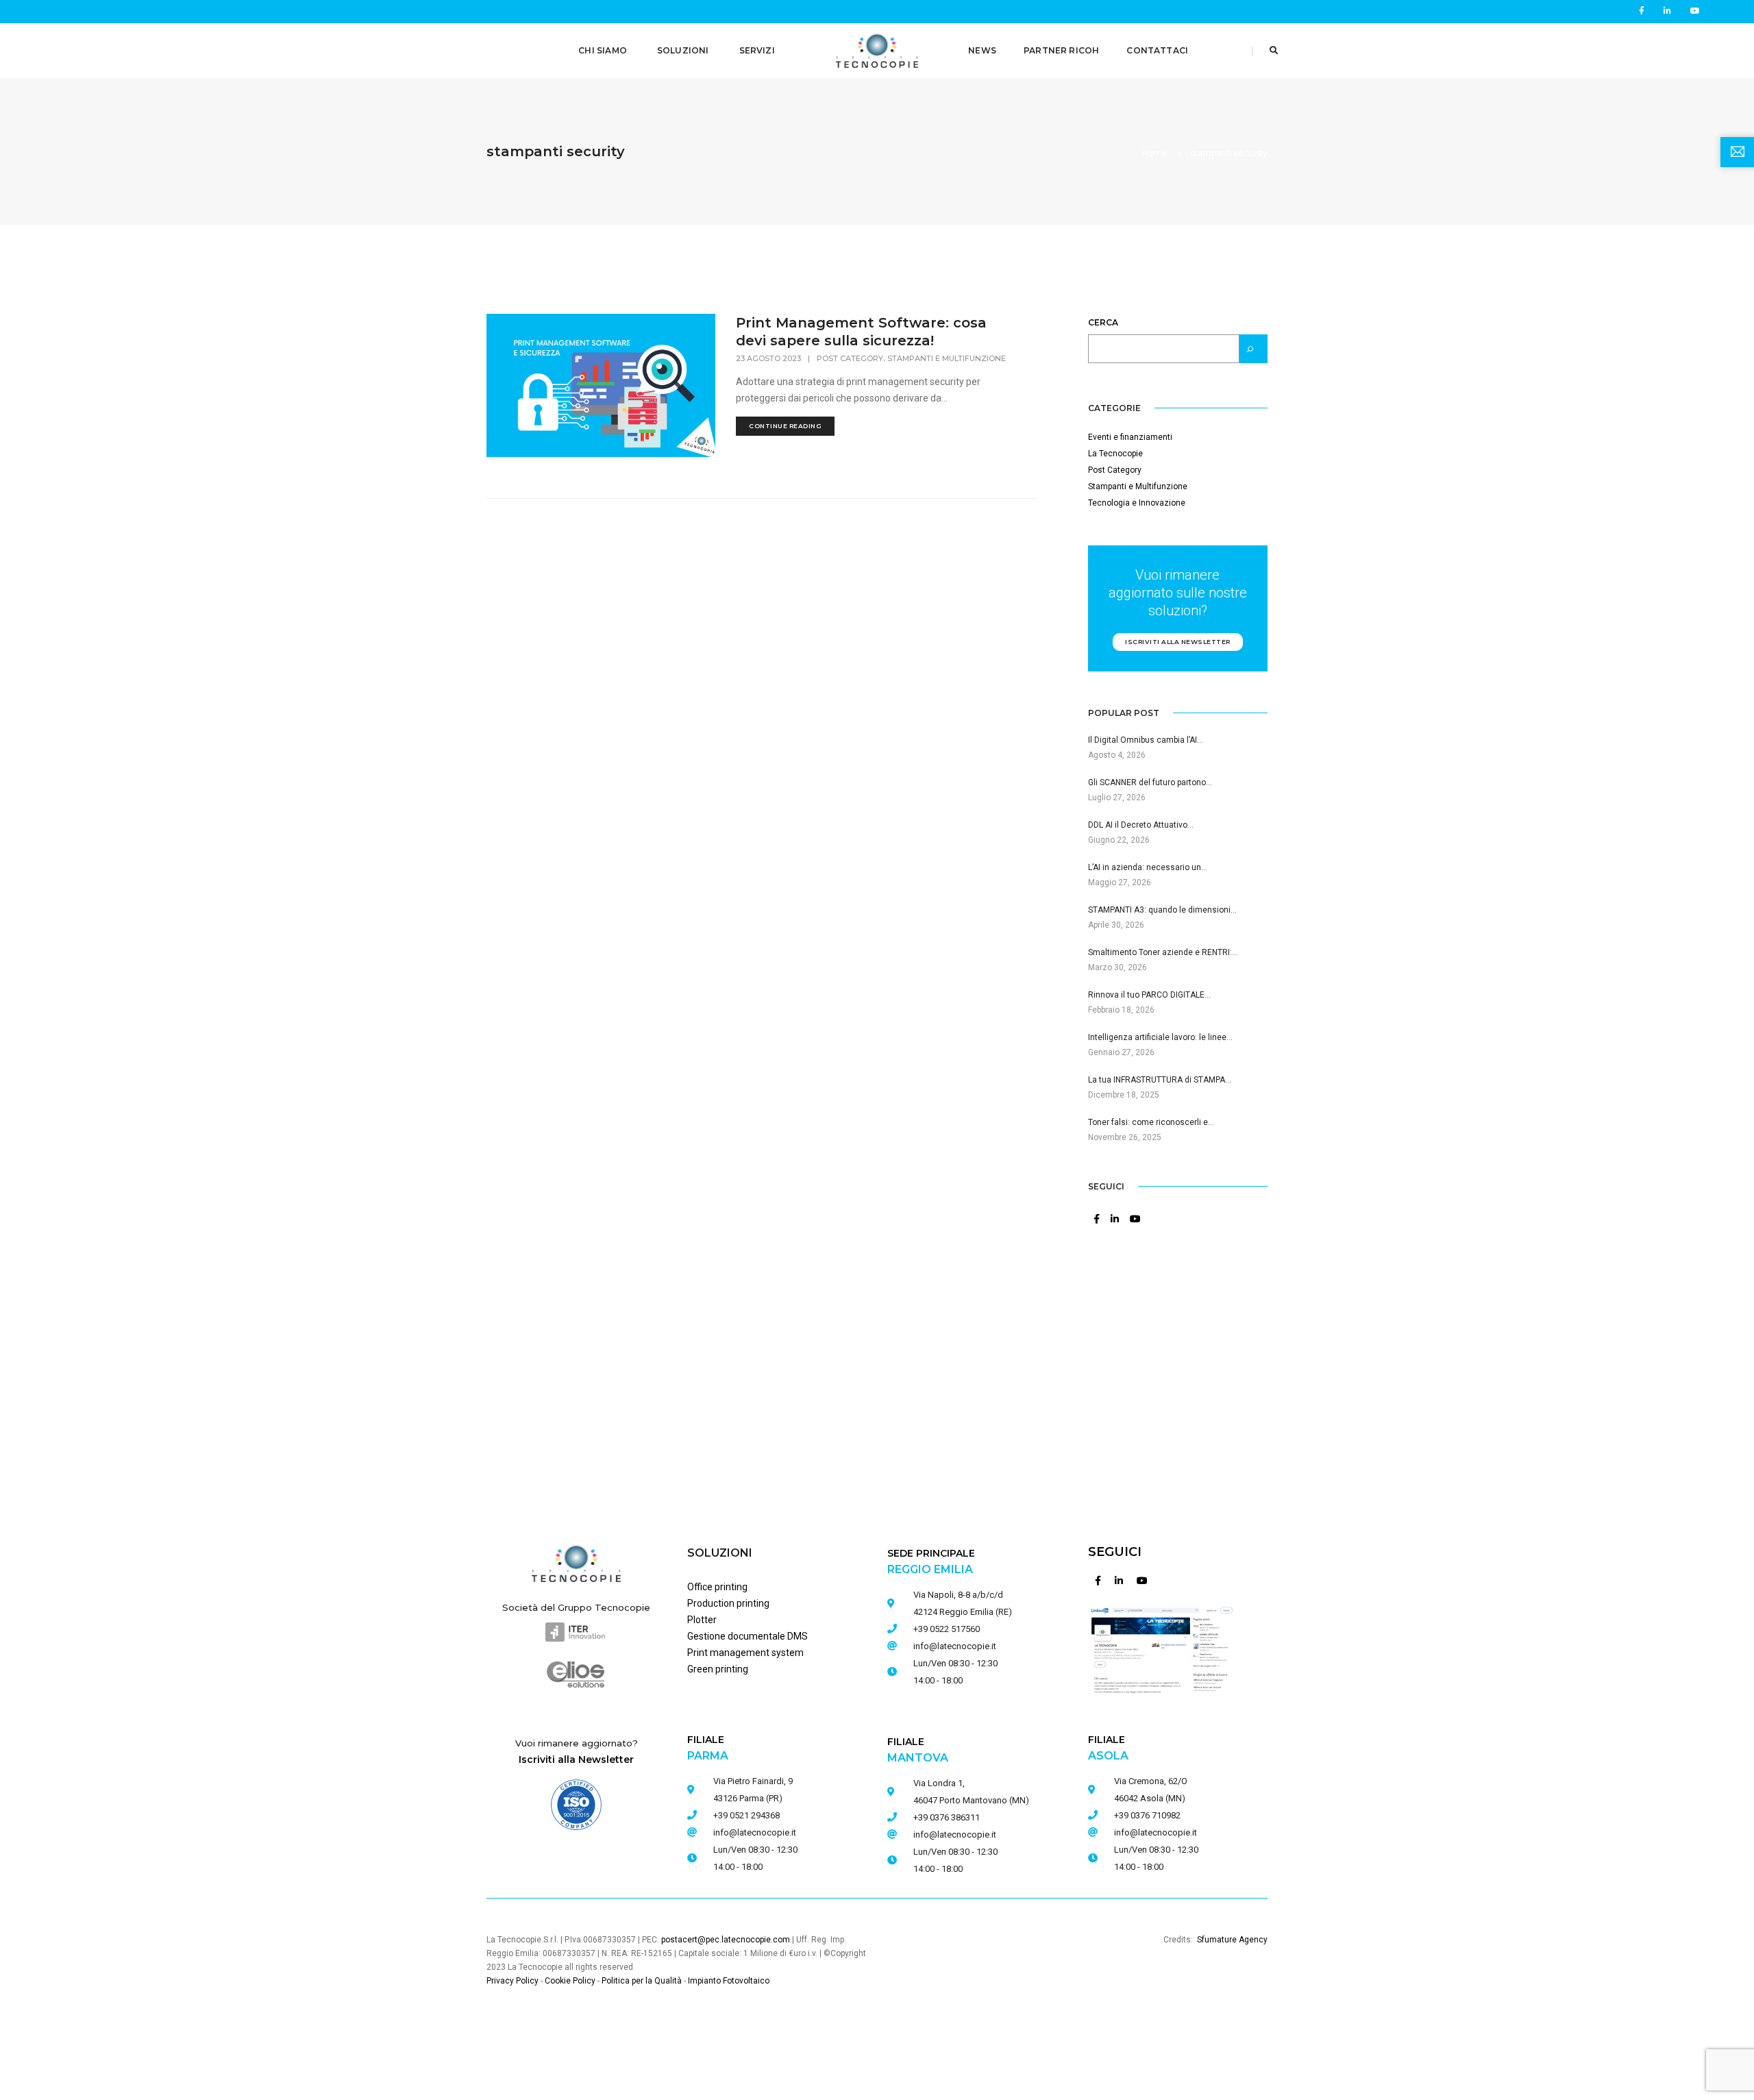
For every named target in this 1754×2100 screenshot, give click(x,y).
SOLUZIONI (683, 50)
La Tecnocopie (1115, 454)
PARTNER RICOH (1061, 50)
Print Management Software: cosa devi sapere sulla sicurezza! (861, 332)
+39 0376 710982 (1147, 1815)
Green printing (718, 1669)
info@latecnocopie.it (755, 1832)
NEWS (982, 50)
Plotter (702, 1620)
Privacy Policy (512, 1981)
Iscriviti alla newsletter (1178, 642)
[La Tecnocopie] (877, 50)
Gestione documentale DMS (748, 1636)
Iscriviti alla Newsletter (576, 1759)
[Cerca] (1253, 349)
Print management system (745, 1653)
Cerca (1103, 322)
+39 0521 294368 (746, 1815)
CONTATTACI (1157, 50)
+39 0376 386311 (947, 1817)
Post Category (850, 358)
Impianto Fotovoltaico (729, 1981)
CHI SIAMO (603, 50)
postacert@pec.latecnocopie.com (726, 1940)
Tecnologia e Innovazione (1137, 503)
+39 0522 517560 (947, 1629)
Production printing (728, 1603)
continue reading (785, 426)
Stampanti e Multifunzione (947, 358)
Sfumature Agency (1232, 1940)
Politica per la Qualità (642, 1981)
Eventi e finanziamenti (1130, 437)
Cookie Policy (570, 1981)
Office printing (717, 1587)
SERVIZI (757, 50)
